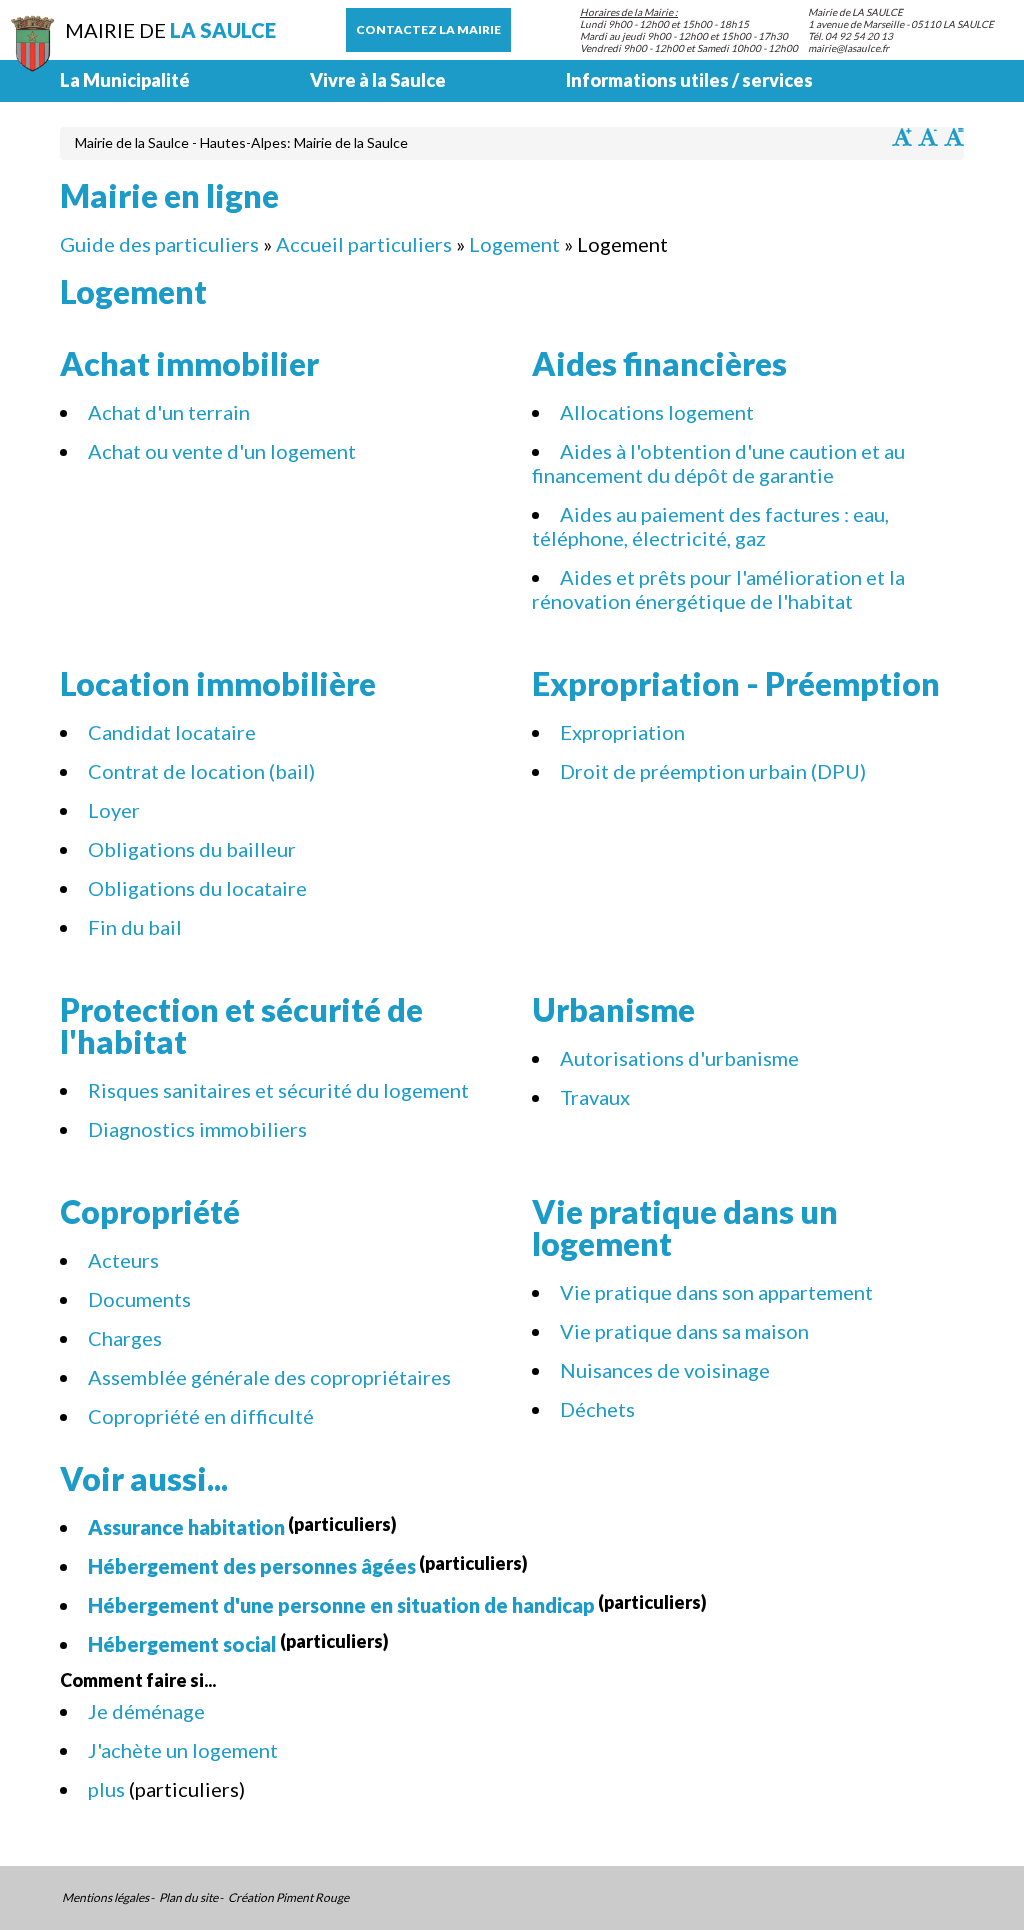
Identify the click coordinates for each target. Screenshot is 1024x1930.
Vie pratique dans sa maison (684, 1331)
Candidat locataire (172, 732)
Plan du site (188, 1898)
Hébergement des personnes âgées (252, 1566)
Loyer (114, 810)
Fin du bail (135, 927)
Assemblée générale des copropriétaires (269, 1377)
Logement (514, 244)
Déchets (597, 1409)
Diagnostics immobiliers (197, 1129)
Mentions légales (105, 1898)
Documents (139, 1299)
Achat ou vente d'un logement (222, 451)
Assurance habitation (186, 1527)
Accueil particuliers (364, 244)
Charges (125, 1338)
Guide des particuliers (159, 244)
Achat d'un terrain (169, 412)
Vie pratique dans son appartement (716, 1292)
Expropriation (622, 732)
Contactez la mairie (428, 29)
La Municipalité (125, 80)
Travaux (595, 1097)
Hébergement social (182, 1644)
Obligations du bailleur (192, 849)
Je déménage (146, 1711)
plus (108, 1789)
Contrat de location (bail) (201, 771)
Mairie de (170, 30)
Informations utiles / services (689, 80)
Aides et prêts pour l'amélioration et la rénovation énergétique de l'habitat (718, 589)
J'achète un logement (183, 1750)
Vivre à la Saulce (378, 80)
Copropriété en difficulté (201, 1416)
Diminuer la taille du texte (928, 137)
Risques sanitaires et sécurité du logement (278, 1090)
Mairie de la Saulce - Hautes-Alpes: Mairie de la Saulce (241, 142)
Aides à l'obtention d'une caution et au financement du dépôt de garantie (718, 463)
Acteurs (123, 1260)
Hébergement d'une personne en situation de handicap (341, 1605)
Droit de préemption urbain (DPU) (713, 771)
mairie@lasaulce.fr (848, 48)
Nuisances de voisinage (665, 1370)
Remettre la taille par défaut (954, 137)
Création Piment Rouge (288, 1898)
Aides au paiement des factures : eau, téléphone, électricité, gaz (710, 526)
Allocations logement (657, 412)
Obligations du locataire (197, 888)
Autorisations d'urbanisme (679, 1058)
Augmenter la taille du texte (902, 137)
